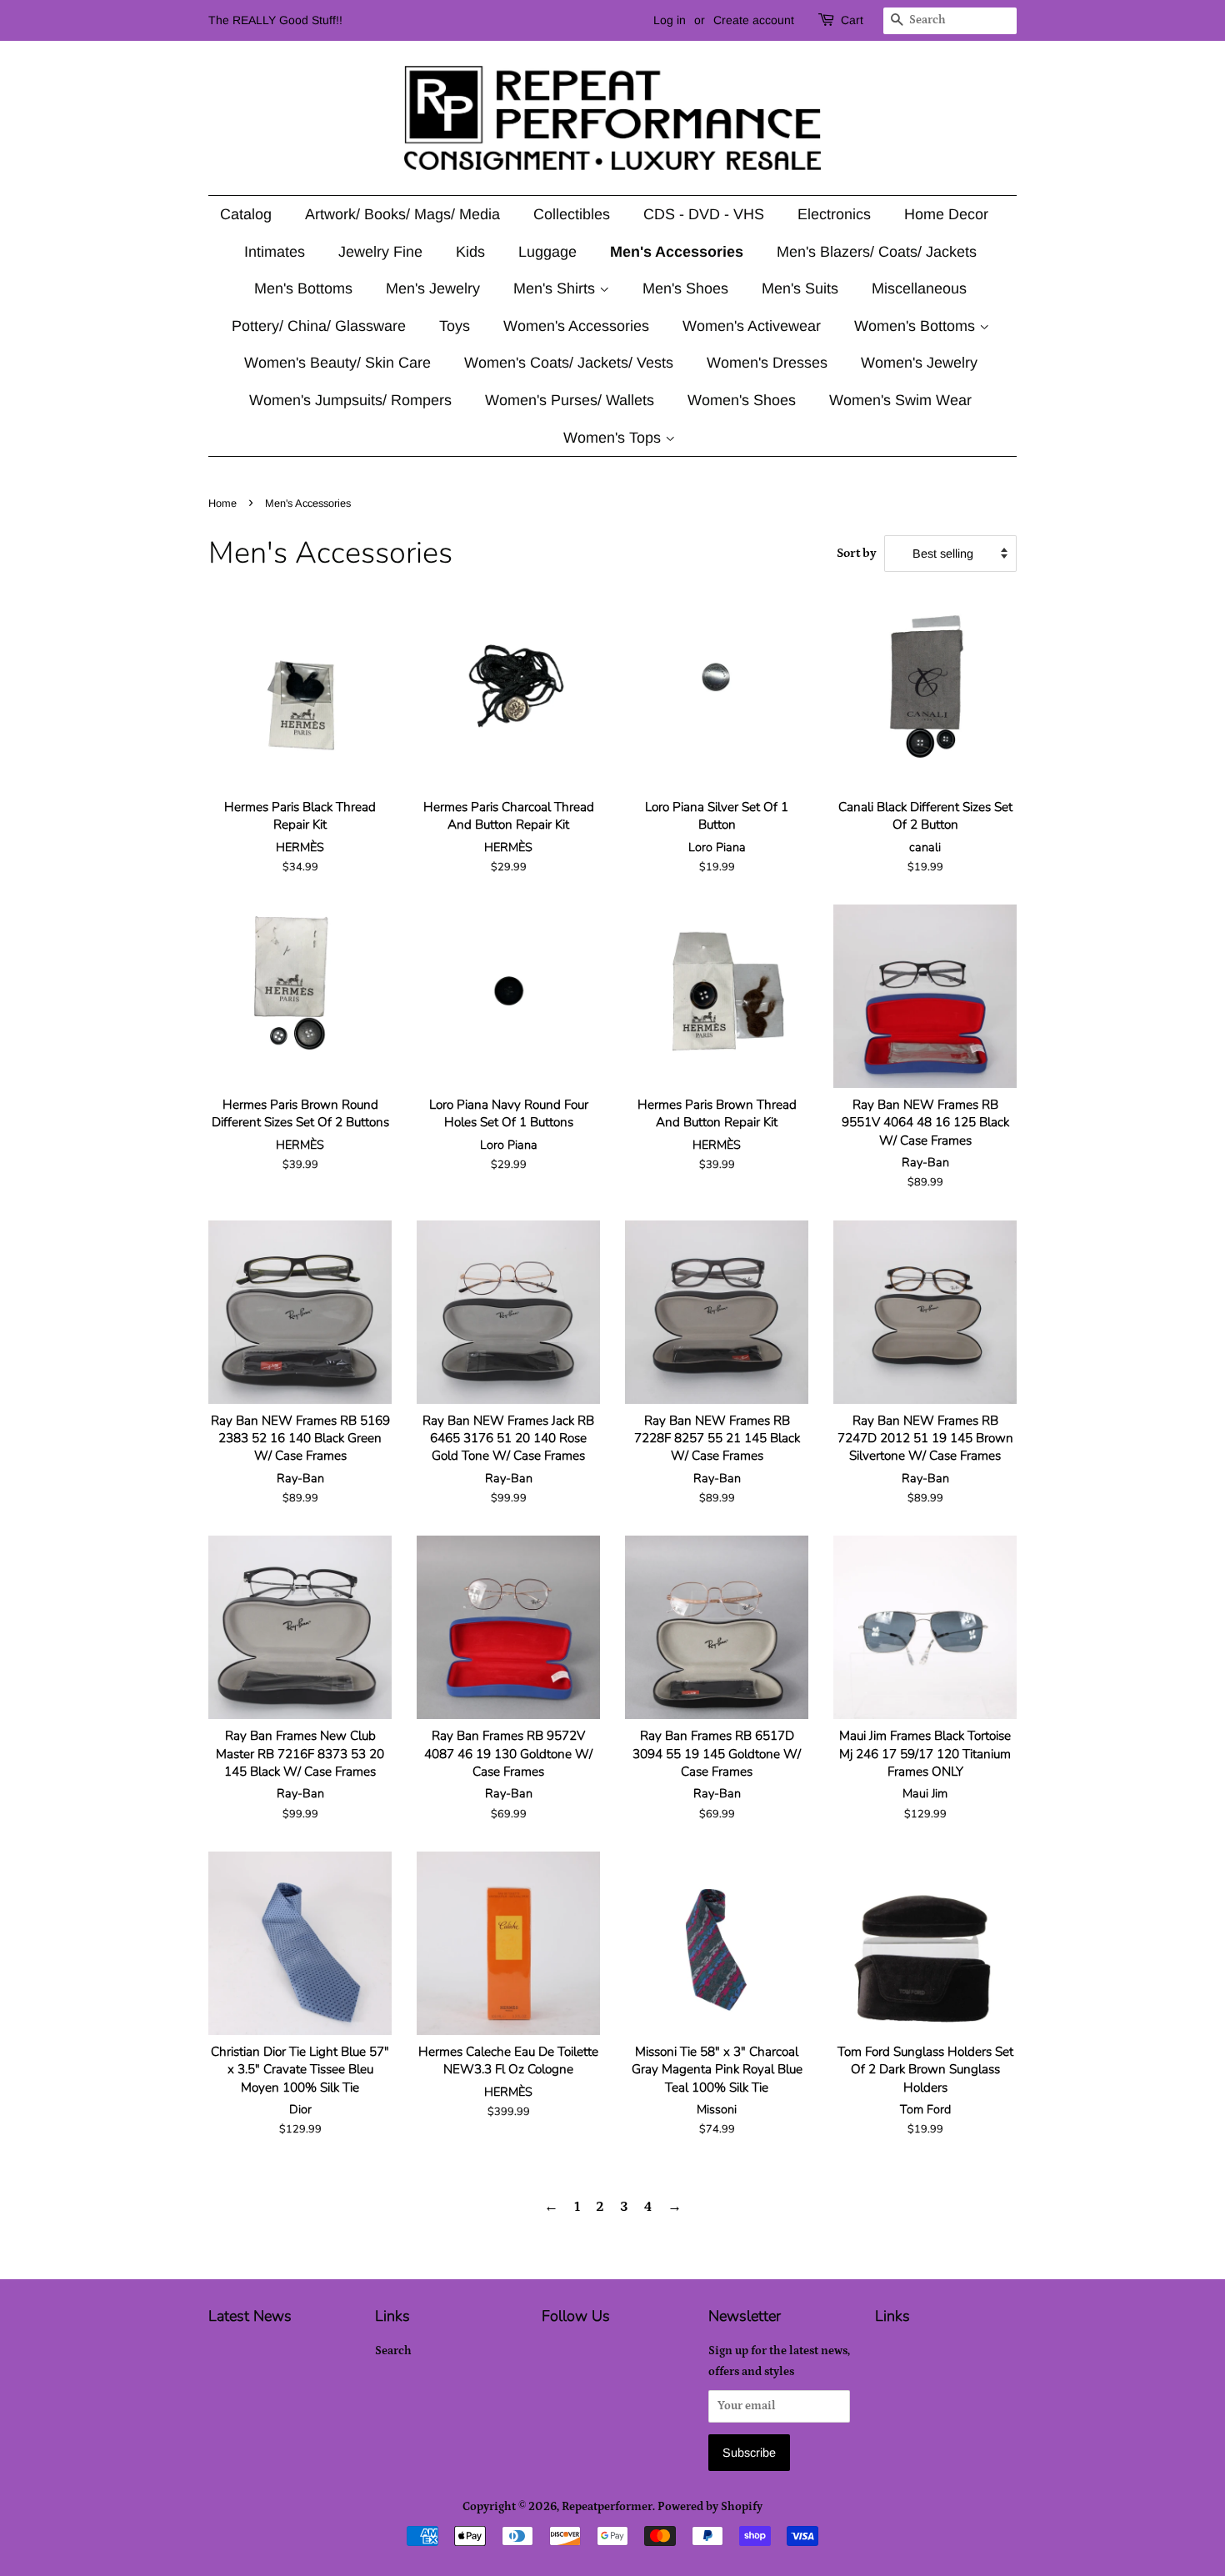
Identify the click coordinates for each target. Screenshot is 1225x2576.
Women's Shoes (742, 400)
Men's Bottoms (303, 288)
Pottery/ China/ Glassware (319, 326)
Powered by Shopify (710, 2507)
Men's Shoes (685, 288)
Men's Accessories (677, 252)
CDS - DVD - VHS (704, 214)
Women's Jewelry (919, 363)
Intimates (275, 252)
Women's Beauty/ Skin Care (337, 363)
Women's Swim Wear (900, 400)
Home (222, 503)
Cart (852, 20)
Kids (470, 252)
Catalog (246, 214)
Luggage (547, 252)
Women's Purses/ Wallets (570, 400)
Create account (754, 20)
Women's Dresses (767, 363)
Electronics (834, 214)
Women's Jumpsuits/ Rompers (350, 400)
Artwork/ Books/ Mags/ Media (402, 214)
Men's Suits (800, 288)
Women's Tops (614, 438)
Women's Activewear (752, 326)
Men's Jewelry (433, 288)
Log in (670, 20)
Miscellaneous (919, 288)
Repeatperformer (607, 2507)
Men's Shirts (556, 288)
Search (393, 2351)
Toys (455, 326)
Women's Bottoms (917, 326)
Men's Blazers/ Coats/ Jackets (877, 252)
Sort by (857, 553)
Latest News (250, 2316)
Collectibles (572, 214)
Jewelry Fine (380, 252)
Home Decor (946, 214)
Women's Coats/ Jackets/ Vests (569, 363)
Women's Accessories (576, 326)
